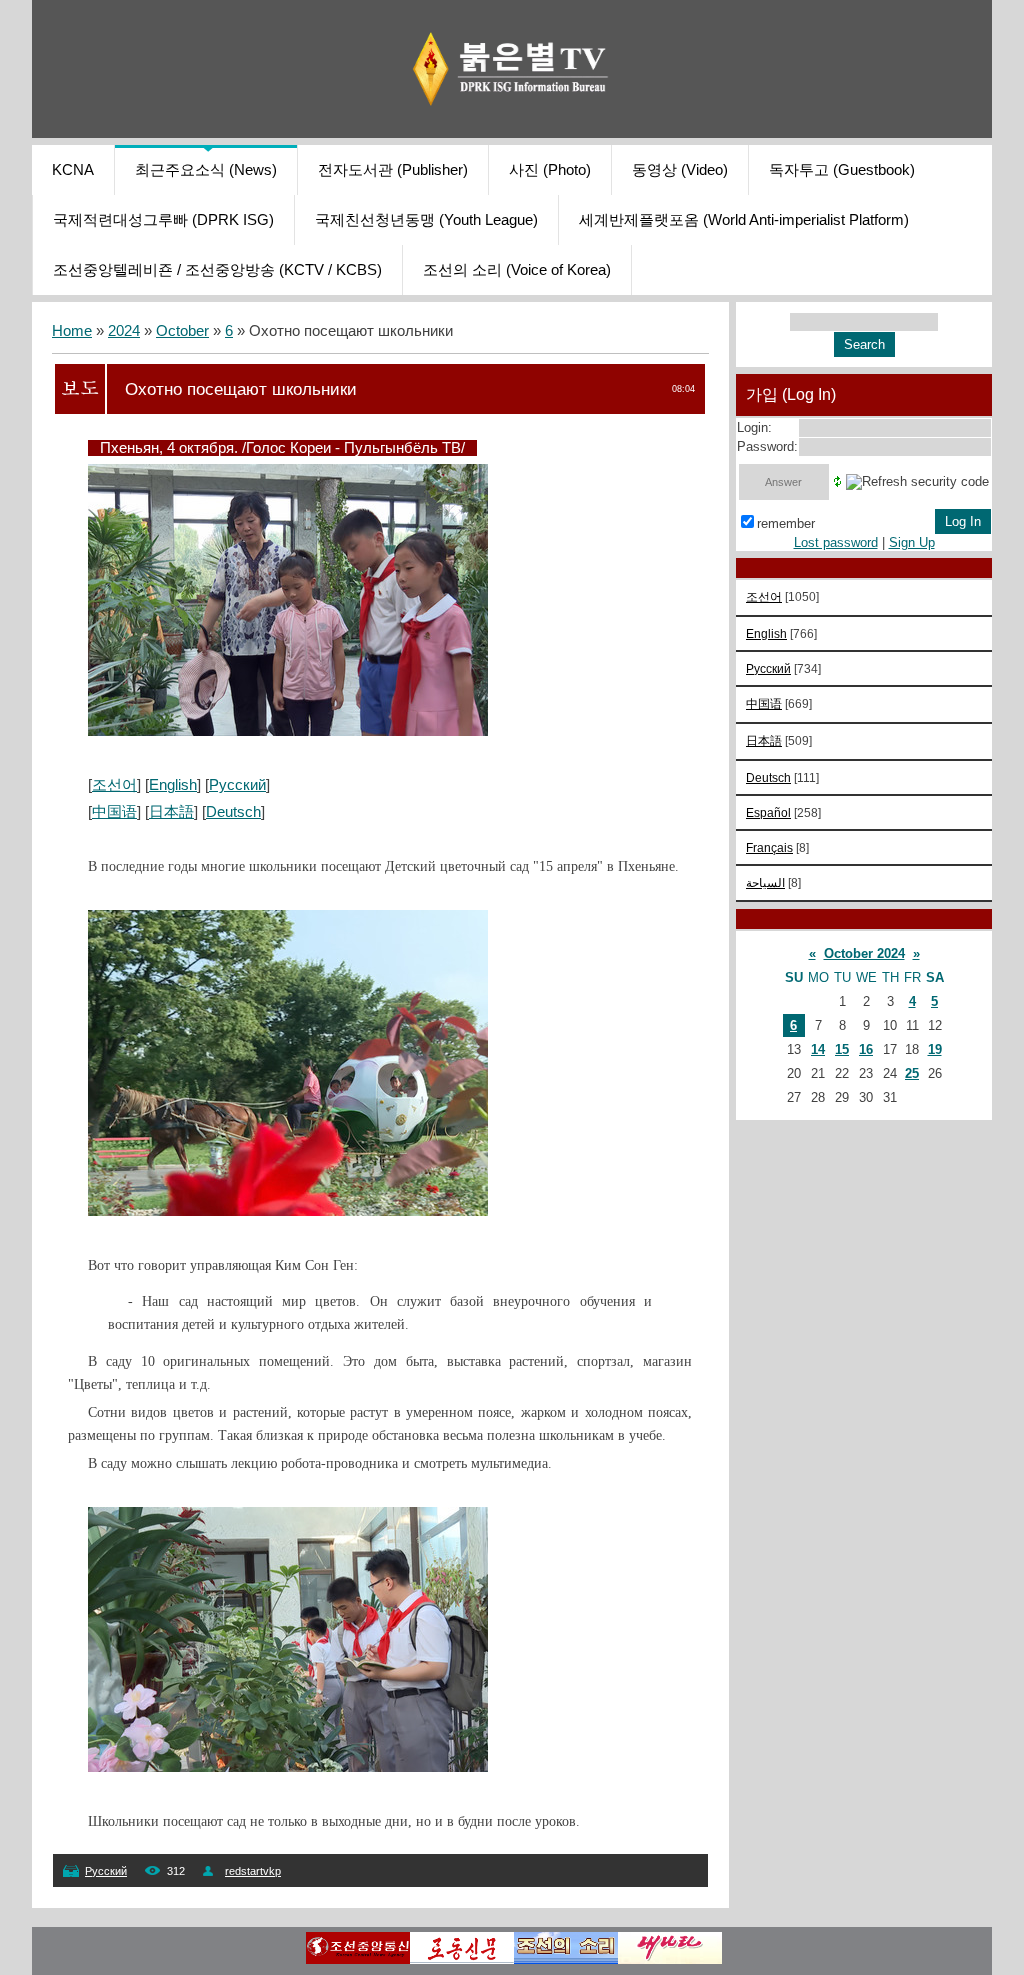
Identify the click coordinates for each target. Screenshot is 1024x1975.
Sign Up (912, 542)
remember (786, 523)
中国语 (114, 812)
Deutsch (233, 812)
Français (769, 847)
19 (935, 1049)
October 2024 (864, 953)
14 (818, 1049)
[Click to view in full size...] (288, 731)
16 (866, 1049)
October (182, 331)
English (173, 785)
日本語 (171, 812)
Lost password (836, 542)
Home (72, 331)
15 (842, 1049)
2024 (124, 331)
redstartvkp (253, 1871)
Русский (237, 785)
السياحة (765, 882)
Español (768, 812)
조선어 (114, 785)
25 (912, 1073)
